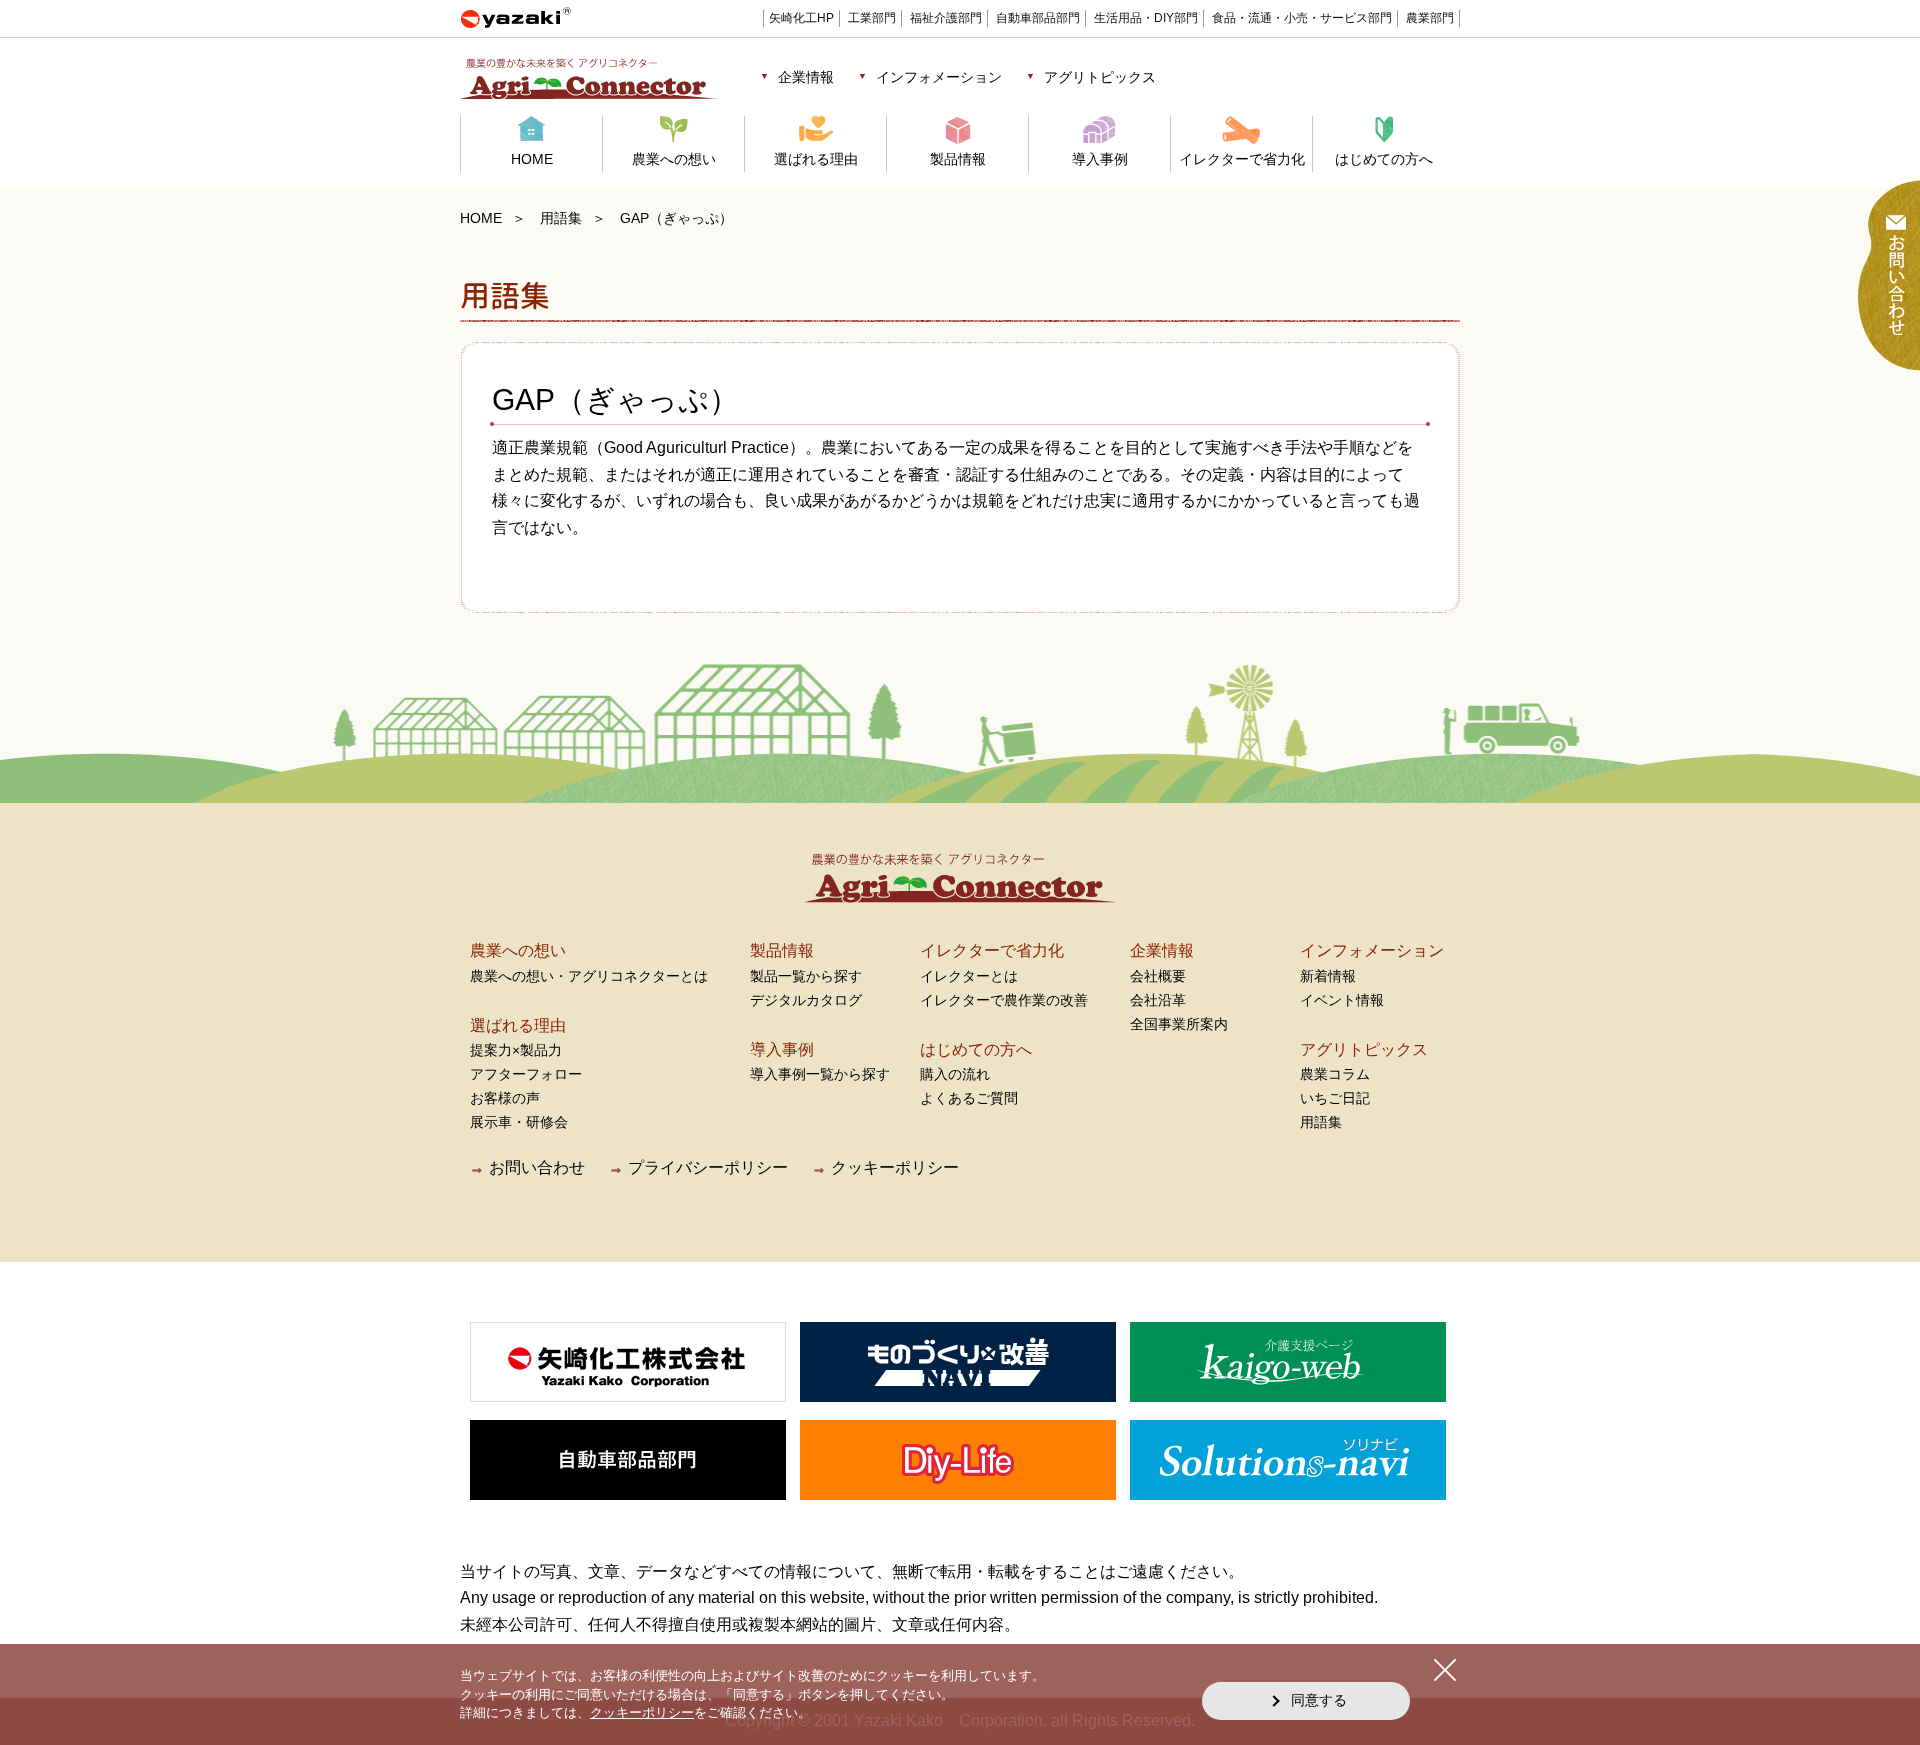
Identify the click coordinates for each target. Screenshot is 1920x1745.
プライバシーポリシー (708, 1167)
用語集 (561, 218)
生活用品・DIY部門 (1146, 18)
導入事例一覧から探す (820, 1074)
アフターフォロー (526, 1074)
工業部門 (872, 18)
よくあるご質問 (969, 1098)
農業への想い (674, 159)
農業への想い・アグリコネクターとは (589, 976)
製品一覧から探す (806, 976)
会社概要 (1158, 976)
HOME (532, 159)
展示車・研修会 (519, 1122)
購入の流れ (955, 1074)
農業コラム (1335, 1074)
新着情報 (1328, 976)
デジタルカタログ (806, 1000)
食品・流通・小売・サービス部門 (1302, 18)
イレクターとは (969, 976)
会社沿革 (1158, 1000)
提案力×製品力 (516, 1050)
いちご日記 (1335, 1098)
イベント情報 (1342, 1000)
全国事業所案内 (1179, 1024)
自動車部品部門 (1038, 18)
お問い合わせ (537, 1167)
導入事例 (1100, 159)
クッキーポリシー (895, 1167)
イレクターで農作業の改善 (1004, 1000)
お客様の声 (505, 1098)
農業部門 (1430, 18)
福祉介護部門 (946, 18)
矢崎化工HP (801, 18)
